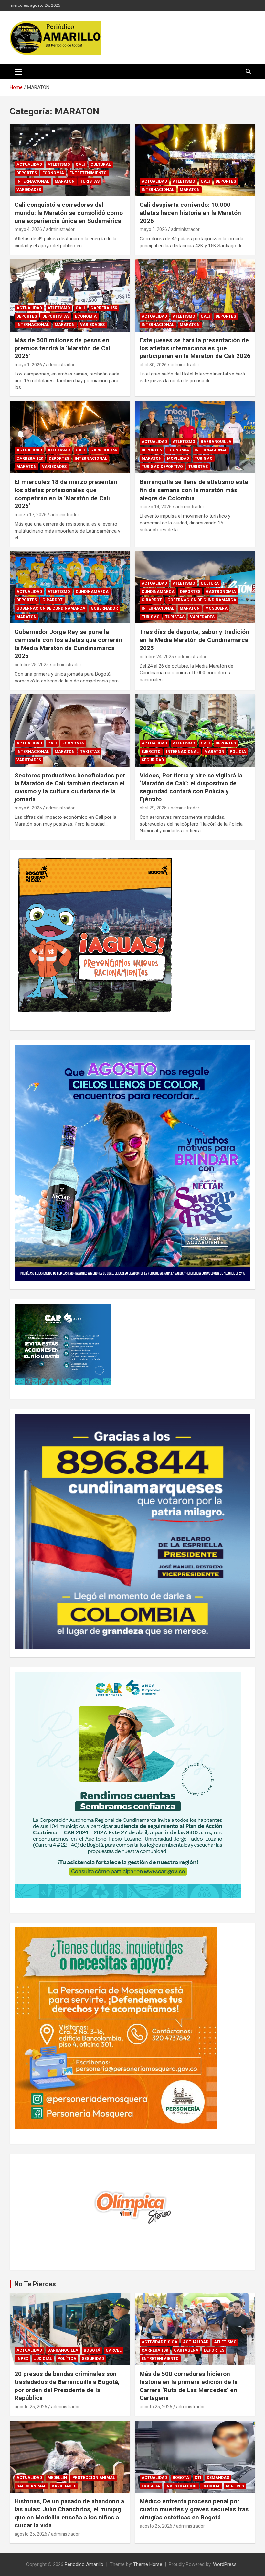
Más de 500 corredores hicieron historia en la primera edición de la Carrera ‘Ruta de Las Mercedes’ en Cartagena (189, 2386)
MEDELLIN (57, 2478)
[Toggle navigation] (18, 72)
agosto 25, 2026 (31, 2407)
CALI (80, 164)
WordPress (225, 2564)
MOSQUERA (216, 608)
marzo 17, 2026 (31, 515)
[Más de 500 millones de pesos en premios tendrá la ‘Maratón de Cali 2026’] (70, 295)
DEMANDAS (218, 2478)
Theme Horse (148, 2564)
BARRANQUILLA (216, 442)
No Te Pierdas (35, 2284)
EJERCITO (151, 752)
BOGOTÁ (92, 2350)
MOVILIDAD (178, 459)
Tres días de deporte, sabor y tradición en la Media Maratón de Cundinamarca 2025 (194, 640)
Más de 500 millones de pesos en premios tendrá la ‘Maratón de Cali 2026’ (63, 348)
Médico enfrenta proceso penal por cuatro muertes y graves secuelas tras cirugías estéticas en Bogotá (194, 2509)
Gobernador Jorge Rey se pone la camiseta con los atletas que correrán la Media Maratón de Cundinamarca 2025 (68, 644)
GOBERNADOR (104, 608)
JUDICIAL (43, 2359)
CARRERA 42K (30, 459)
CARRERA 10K (155, 2350)
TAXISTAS (90, 752)
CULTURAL (101, 164)
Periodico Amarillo (84, 2564)
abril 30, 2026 (153, 365)
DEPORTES (27, 173)
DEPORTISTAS (56, 316)
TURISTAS (90, 181)
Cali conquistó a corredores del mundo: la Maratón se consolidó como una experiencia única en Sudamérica (69, 213)
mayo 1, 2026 (28, 365)
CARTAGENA (186, 2350)
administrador (60, 229)
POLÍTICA (67, 2359)
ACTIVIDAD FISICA (159, 2342)
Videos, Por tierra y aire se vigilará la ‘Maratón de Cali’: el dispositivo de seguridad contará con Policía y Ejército (191, 787)
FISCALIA (151, 2486)
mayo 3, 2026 (153, 229)
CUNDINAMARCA (92, 592)
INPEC (22, 2359)
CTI (198, 2478)
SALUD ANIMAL (31, 2486)
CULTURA (210, 583)
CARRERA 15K (104, 308)
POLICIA (238, 752)
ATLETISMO (59, 164)
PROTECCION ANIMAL (94, 2478)
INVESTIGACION (181, 2486)
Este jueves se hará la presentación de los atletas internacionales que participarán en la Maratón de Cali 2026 (195, 348)
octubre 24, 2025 (157, 657)
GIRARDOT (53, 600)
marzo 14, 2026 (156, 507)
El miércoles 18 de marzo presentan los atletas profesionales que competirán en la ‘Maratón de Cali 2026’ (66, 494)
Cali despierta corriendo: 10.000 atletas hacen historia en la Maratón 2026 (190, 213)
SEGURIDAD (153, 760)
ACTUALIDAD (29, 164)
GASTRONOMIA (221, 592)
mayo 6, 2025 (28, 808)
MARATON (65, 181)
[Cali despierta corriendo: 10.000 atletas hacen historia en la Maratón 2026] (195, 160)
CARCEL (114, 2350)
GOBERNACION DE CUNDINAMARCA (51, 608)
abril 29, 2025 (153, 808)
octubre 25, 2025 (32, 665)
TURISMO (204, 459)
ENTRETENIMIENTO (88, 173)
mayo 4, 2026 (28, 229)
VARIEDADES (29, 190)
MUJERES (235, 2486)
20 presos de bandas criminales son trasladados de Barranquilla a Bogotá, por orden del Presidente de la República (67, 2386)
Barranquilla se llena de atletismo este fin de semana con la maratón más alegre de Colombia (194, 490)
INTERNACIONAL (33, 181)
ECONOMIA (53, 173)
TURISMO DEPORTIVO (162, 467)
